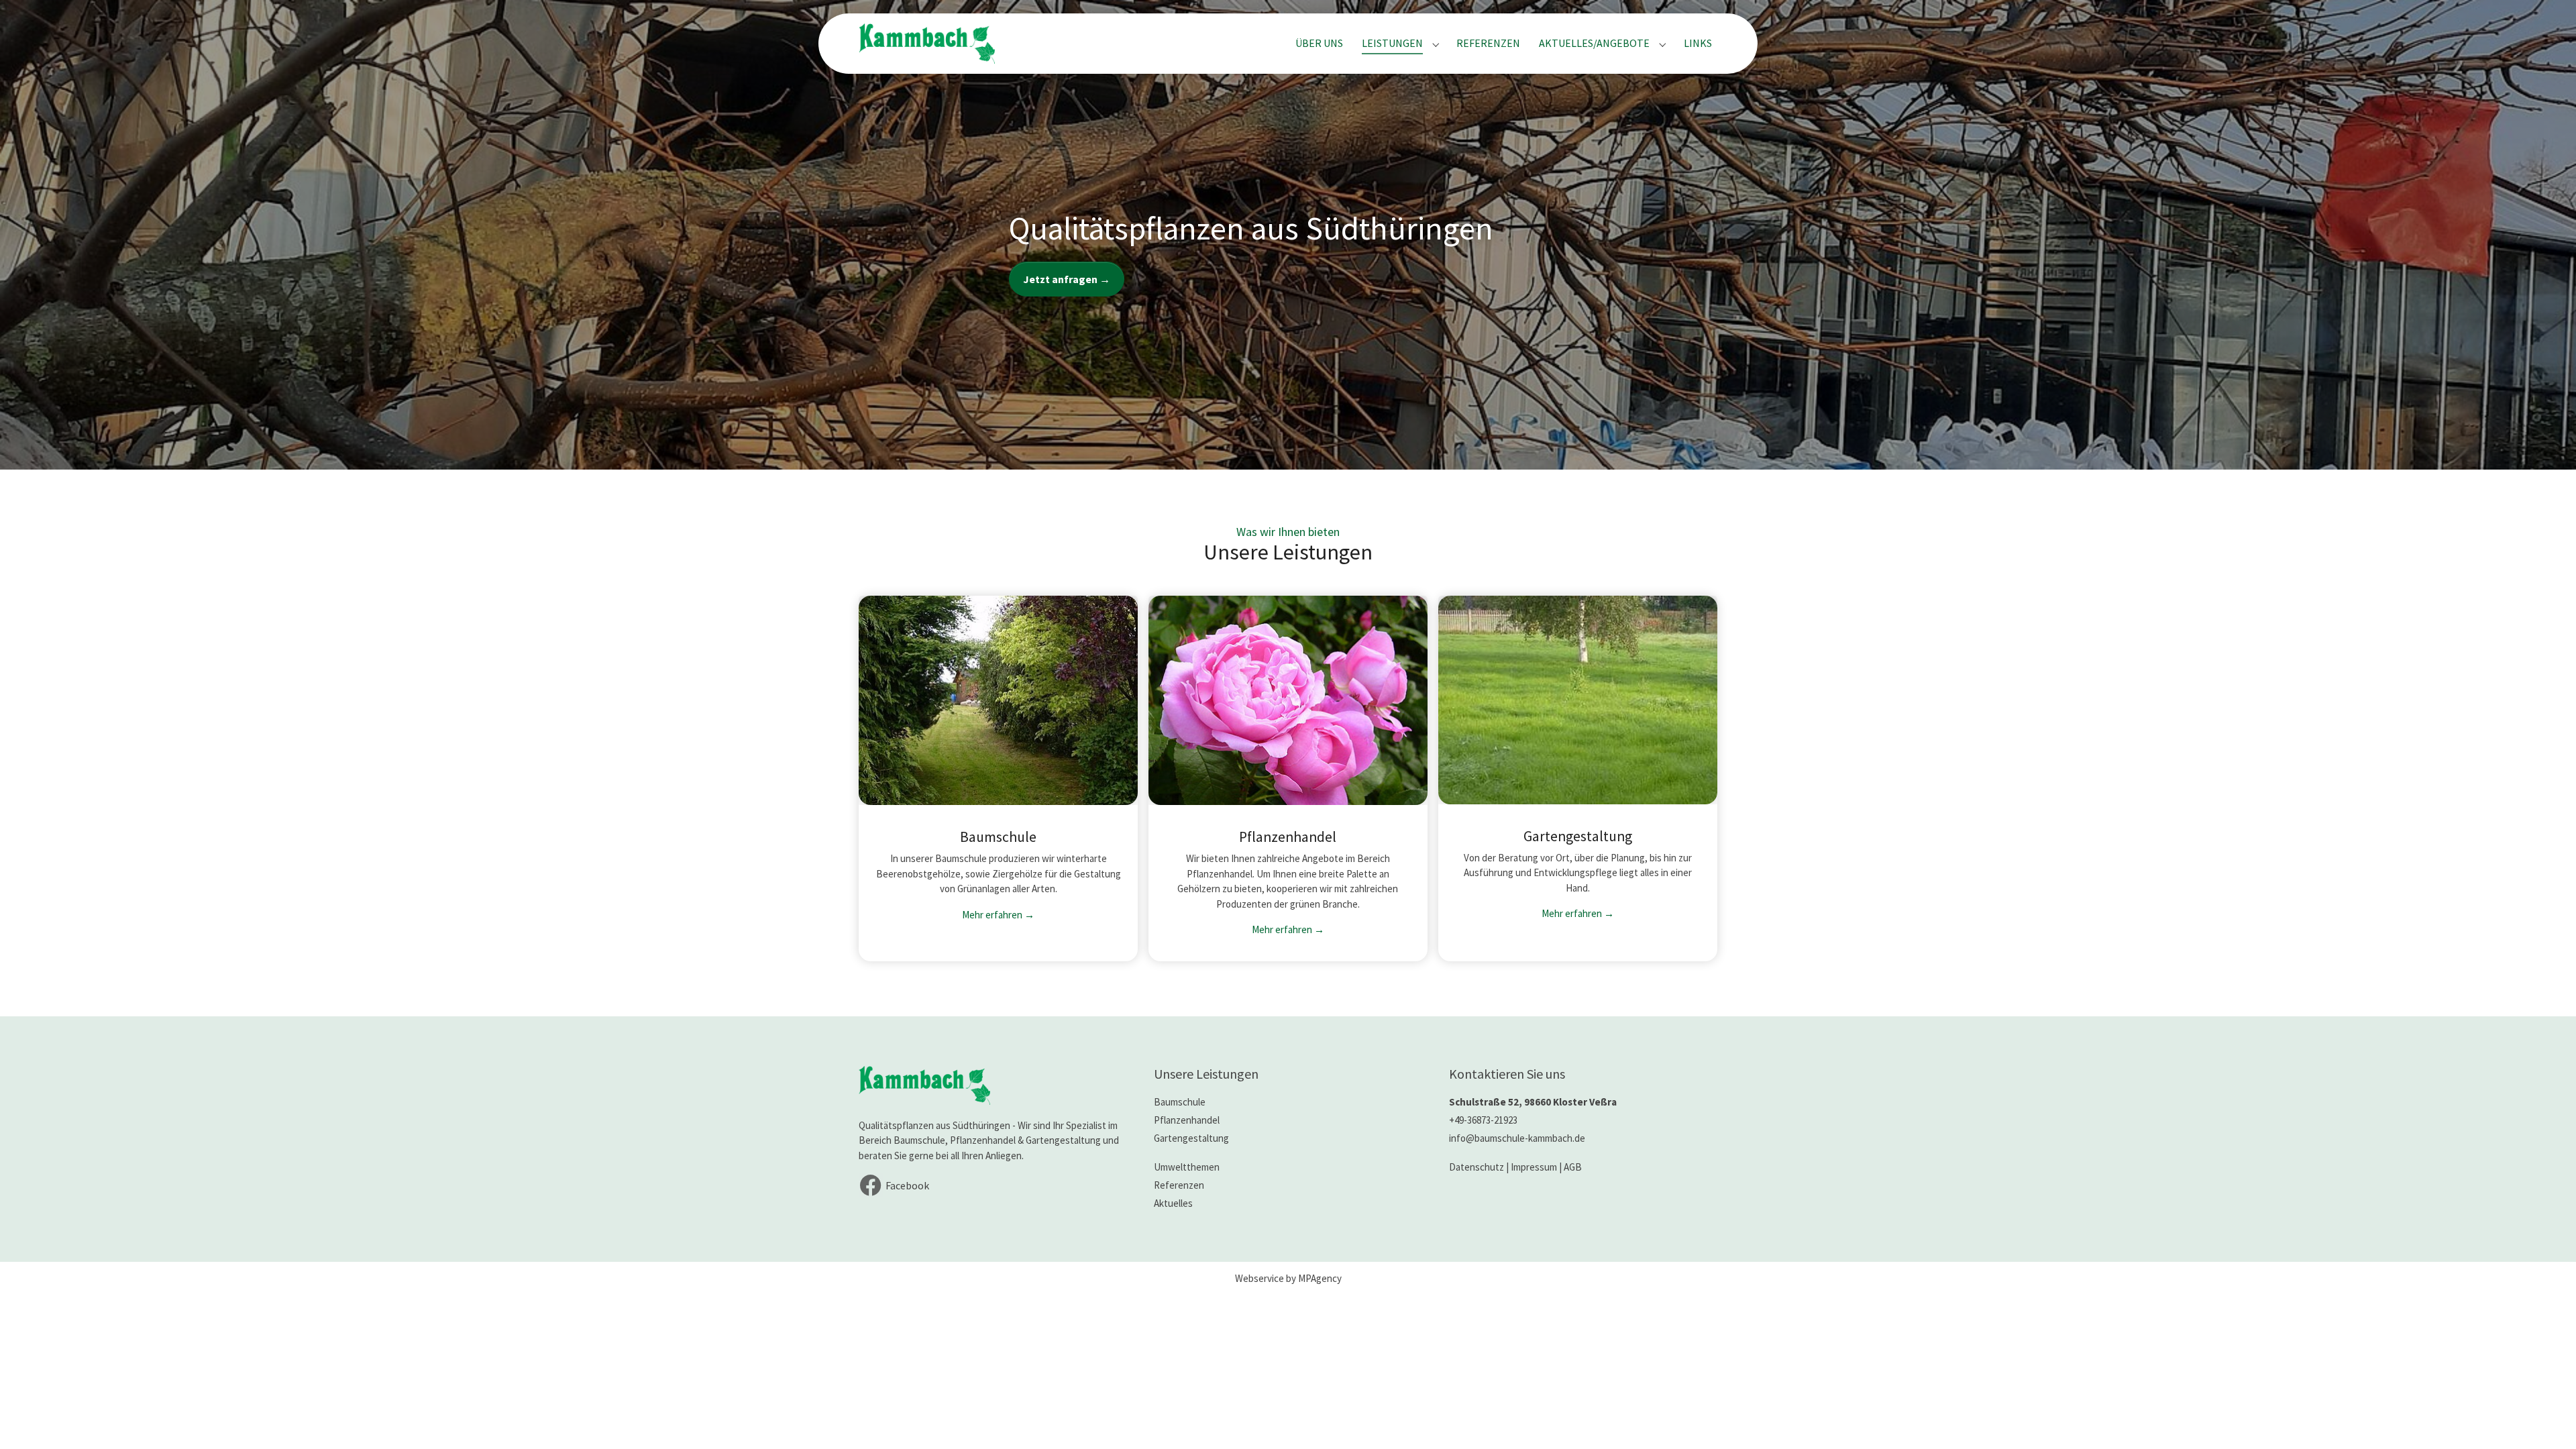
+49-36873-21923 (1483, 1120)
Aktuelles (1173, 1203)
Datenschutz (1477, 1167)
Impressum (1534, 1167)
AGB (1573, 1167)
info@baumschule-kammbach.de (1517, 1138)
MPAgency (1320, 1278)
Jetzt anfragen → (1067, 279)
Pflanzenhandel (1187, 1120)
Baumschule (1180, 1102)
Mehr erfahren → (998, 915)
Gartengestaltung (1191, 1138)
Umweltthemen (1187, 1167)
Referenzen (1179, 1185)
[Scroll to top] (2546, 1419)
